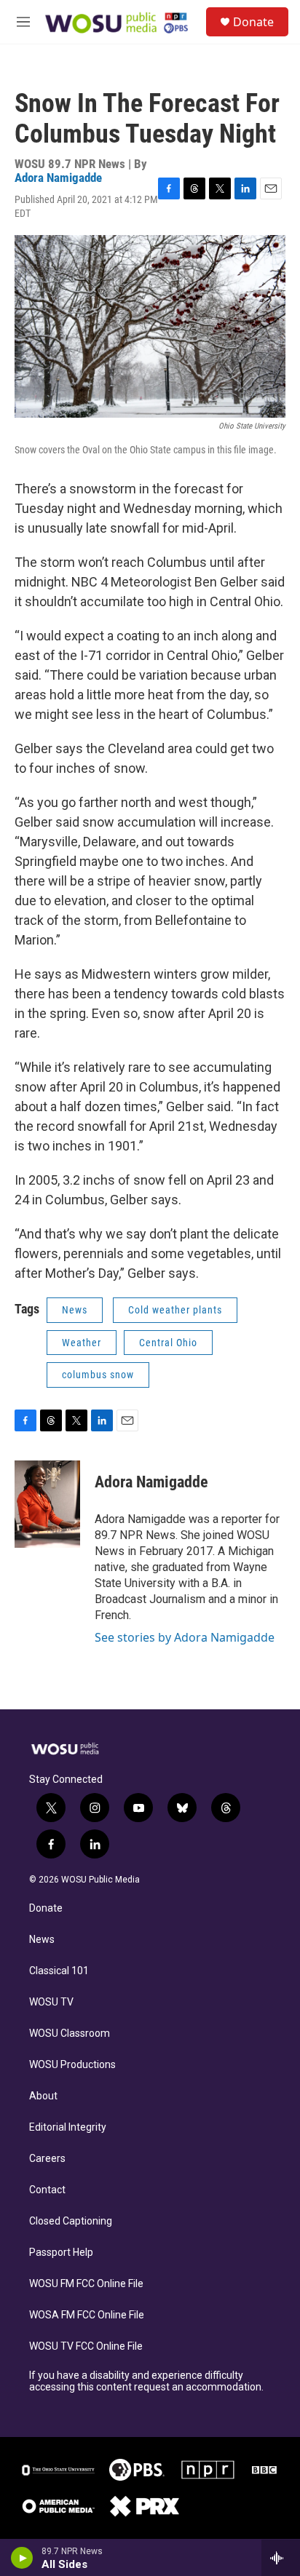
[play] (22, 2558)
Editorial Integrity (68, 2127)
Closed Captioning (71, 2221)
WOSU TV (51, 2002)
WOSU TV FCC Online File (86, 2346)
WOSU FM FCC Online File (86, 2284)
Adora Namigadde (58, 178)
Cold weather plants (175, 1310)
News (75, 1310)
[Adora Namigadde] (47, 1504)
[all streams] (281, 2558)
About (43, 2096)
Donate (253, 22)
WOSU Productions (72, 2065)
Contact (47, 2190)
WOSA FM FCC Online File (87, 2315)
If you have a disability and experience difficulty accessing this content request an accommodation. (146, 2381)
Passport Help (61, 2253)
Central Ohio (168, 1343)
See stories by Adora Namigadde (185, 1637)
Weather (82, 1343)
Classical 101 (59, 1971)
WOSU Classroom (70, 2034)
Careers (47, 2159)
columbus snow (98, 1375)
